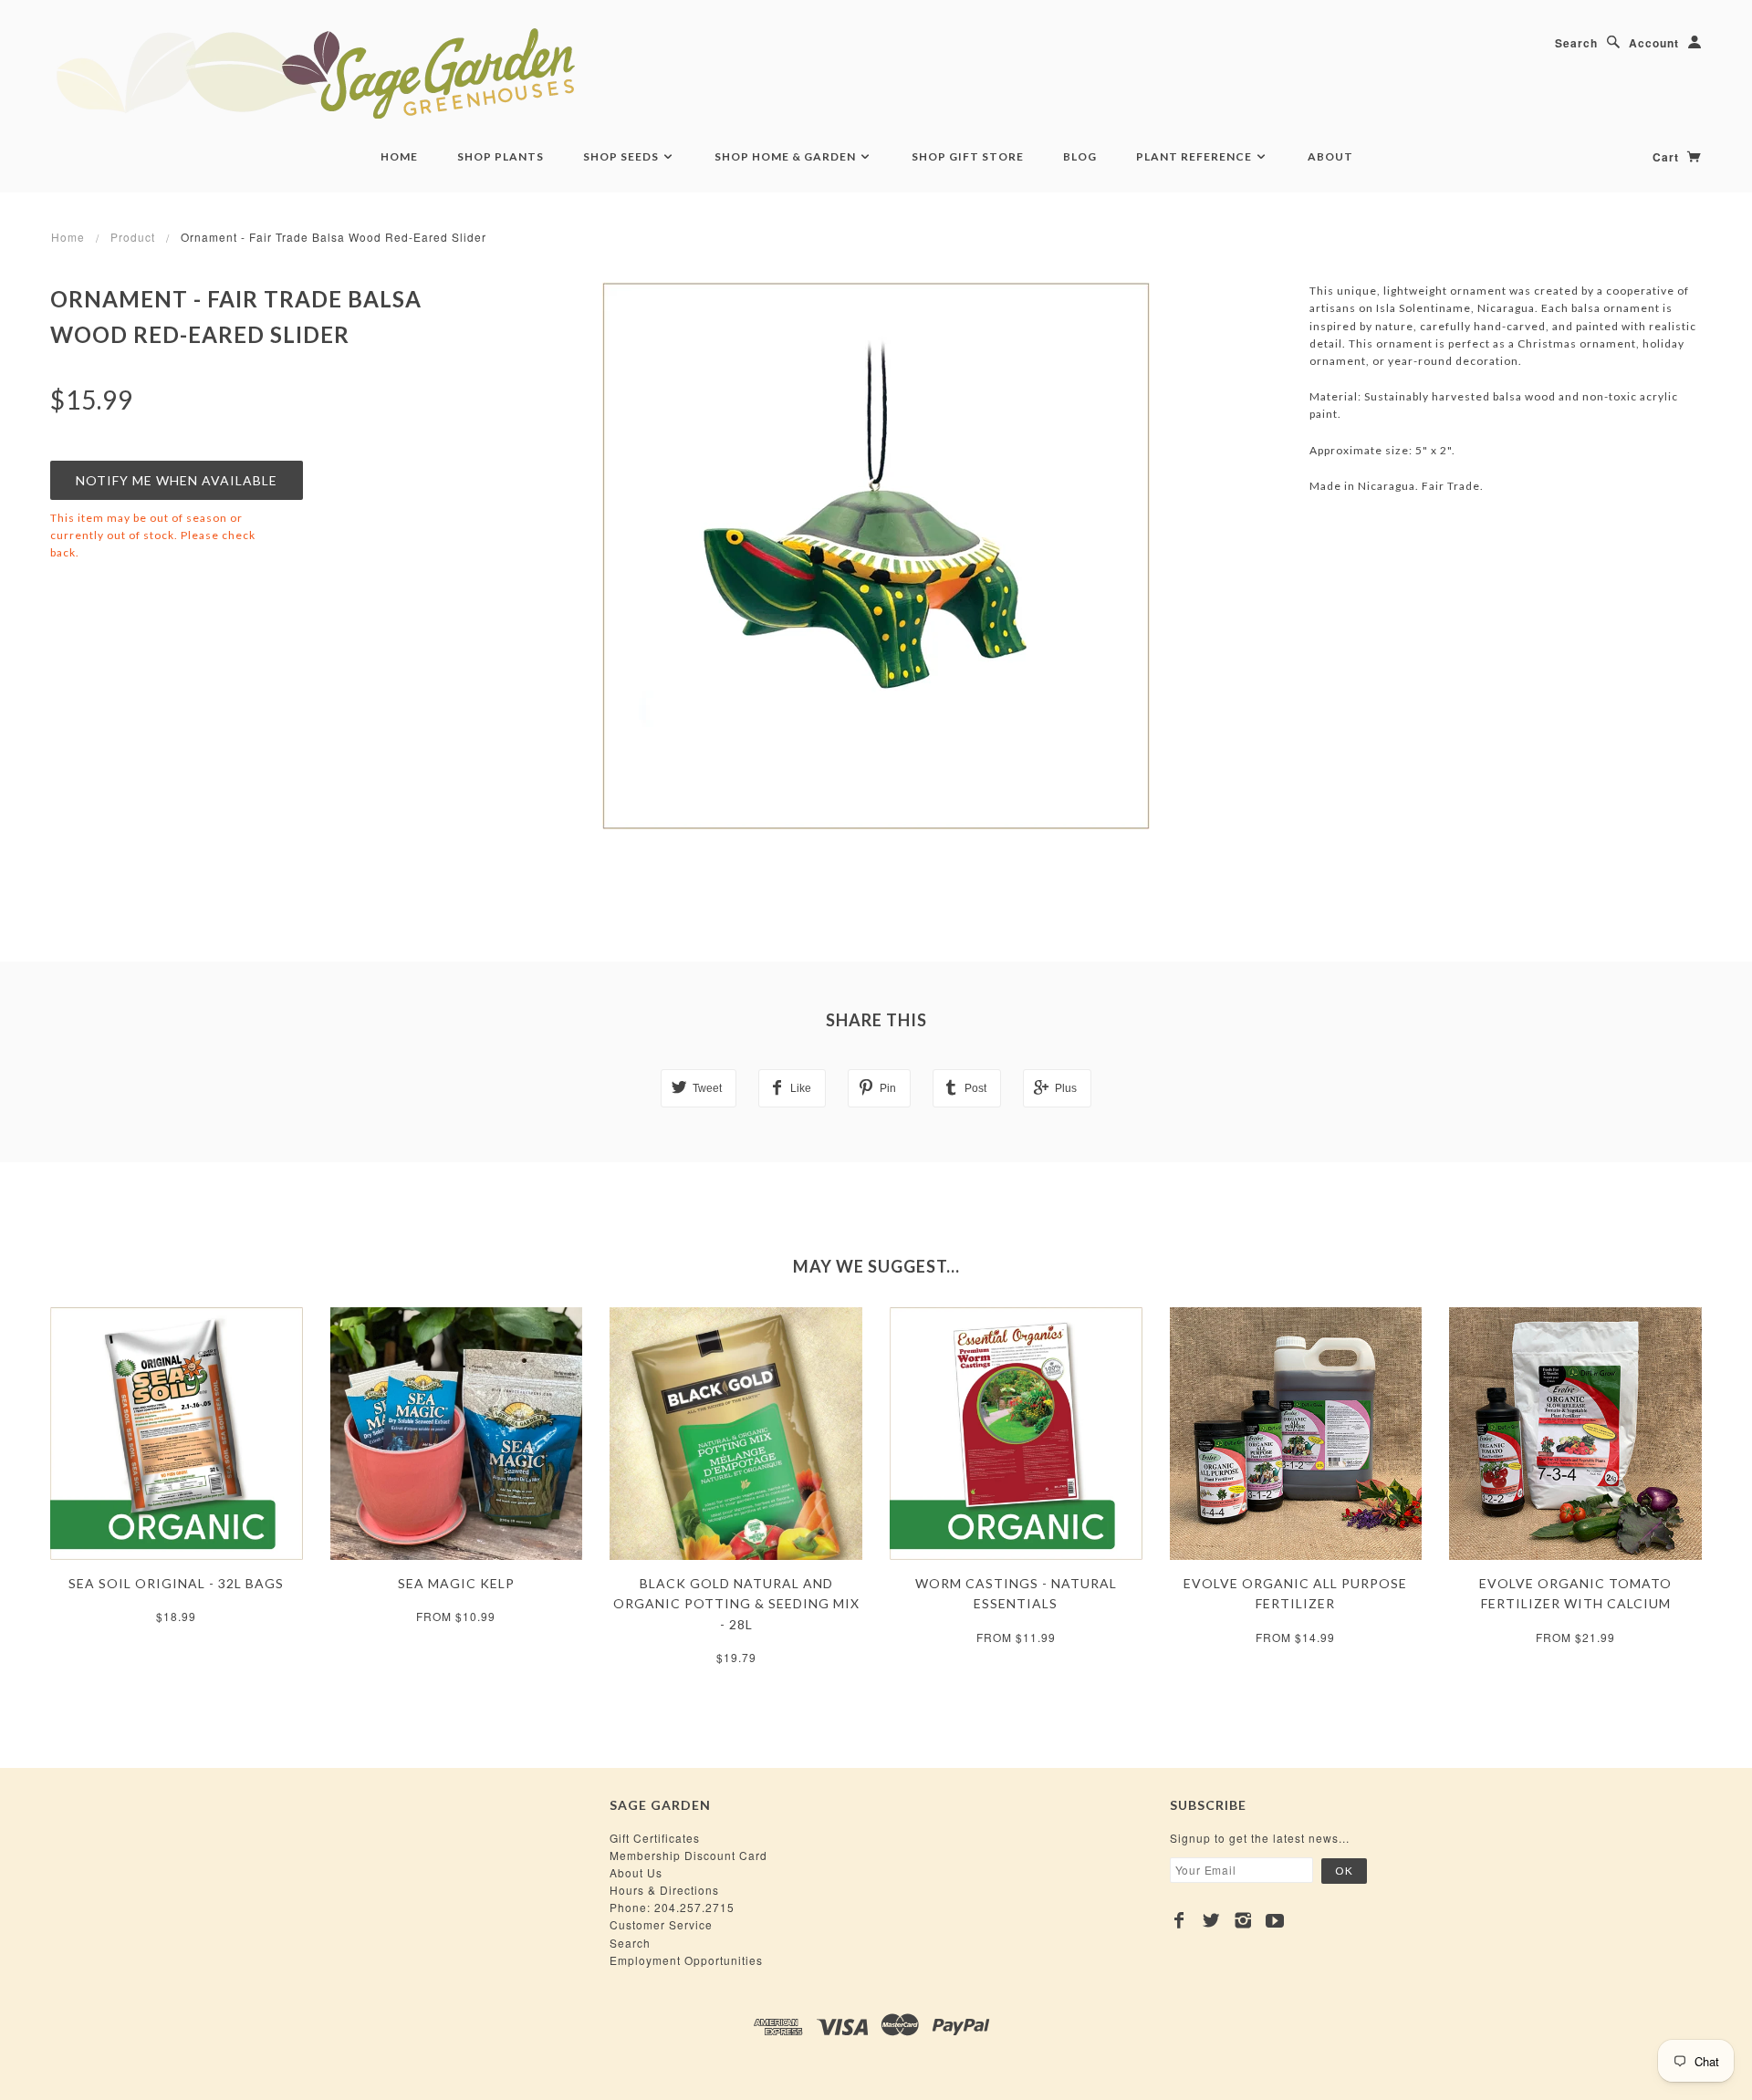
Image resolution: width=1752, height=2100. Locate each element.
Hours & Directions (664, 1890)
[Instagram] (1243, 1920)
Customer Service (661, 1924)
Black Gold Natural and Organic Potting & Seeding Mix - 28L (736, 1604)
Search (1576, 43)
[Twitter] (1211, 1920)
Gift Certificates (655, 1838)
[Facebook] (1179, 1920)
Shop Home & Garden (787, 156)
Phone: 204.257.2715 (672, 1907)
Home (399, 156)
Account (1654, 43)
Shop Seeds (622, 156)
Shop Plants (501, 156)
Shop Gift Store (968, 156)
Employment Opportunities (686, 1960)
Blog (1080, 156)
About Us (636, 1872)
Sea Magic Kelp (456, 1583)
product (133, 237)
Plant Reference (1195, 156)
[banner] (415, 73)
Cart (1668, 157)
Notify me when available (177, 480)
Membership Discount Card (688, 1855)
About (1330, 156)
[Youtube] (1275, 1920)
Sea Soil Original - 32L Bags (176, 1583)
